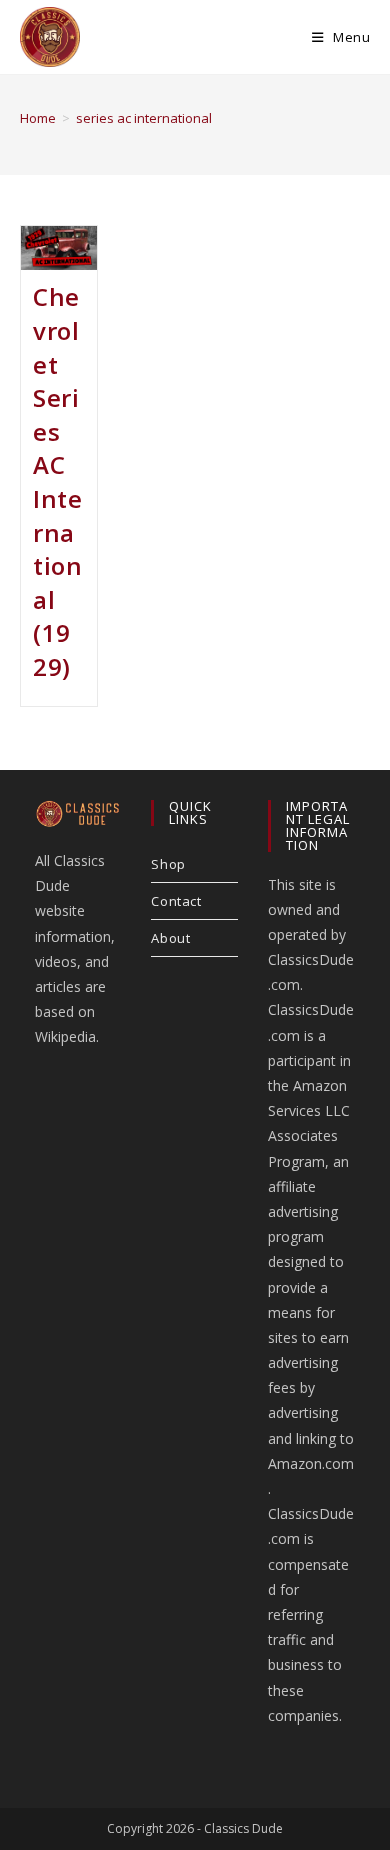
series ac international (144, 118)
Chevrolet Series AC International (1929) (57, 481)
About (170, 938)
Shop (168, 864)
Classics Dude (243, 1828)
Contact (176, 901)
